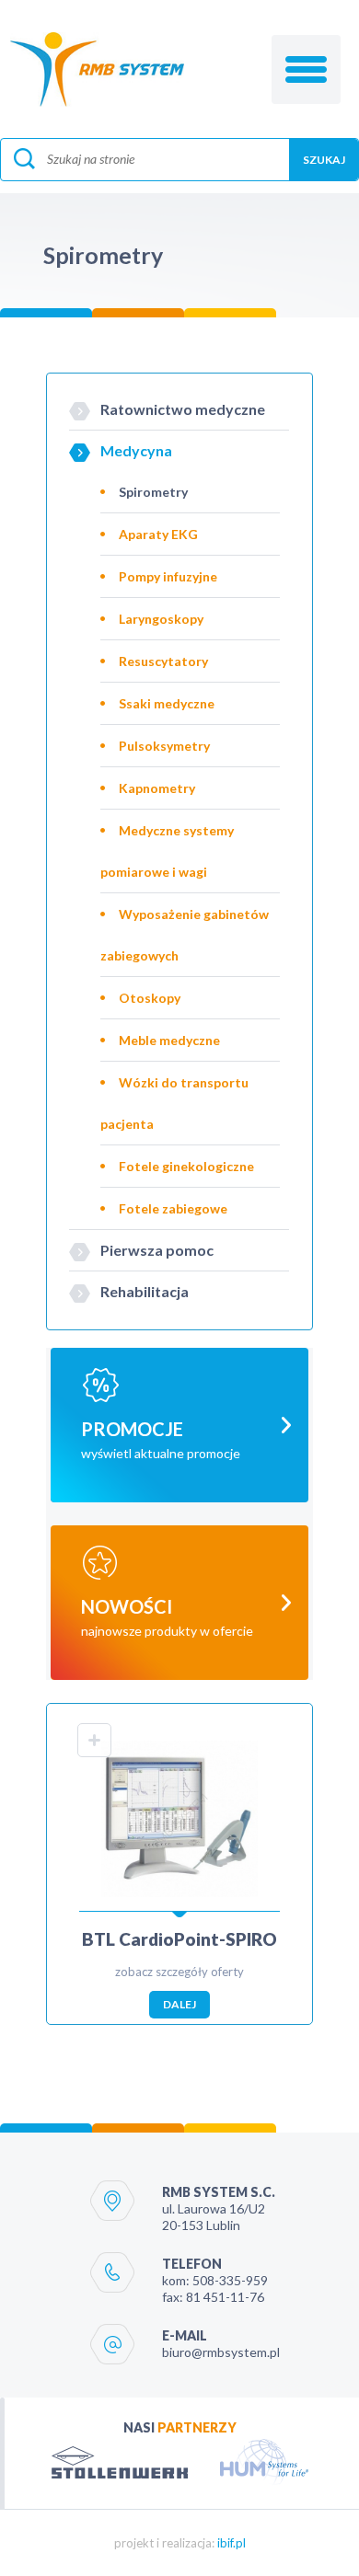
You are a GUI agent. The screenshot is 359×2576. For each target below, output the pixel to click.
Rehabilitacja (145, 1291)
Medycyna (136, 450)
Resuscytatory (163, 661)
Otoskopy (150, 998)
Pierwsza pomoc (157, 1250)
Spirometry (153, 492)
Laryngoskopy (161, 619)
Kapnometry (157, 788)
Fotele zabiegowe (173, 1208)
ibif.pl (232, 2543)
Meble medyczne (169, 1040)
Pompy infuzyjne (168, 576)
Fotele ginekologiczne (186, 1166)
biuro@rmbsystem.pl (221, 2352)
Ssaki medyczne (167, 703)
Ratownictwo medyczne (183, 409)
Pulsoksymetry (164, 746)
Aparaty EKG (158, 534)
